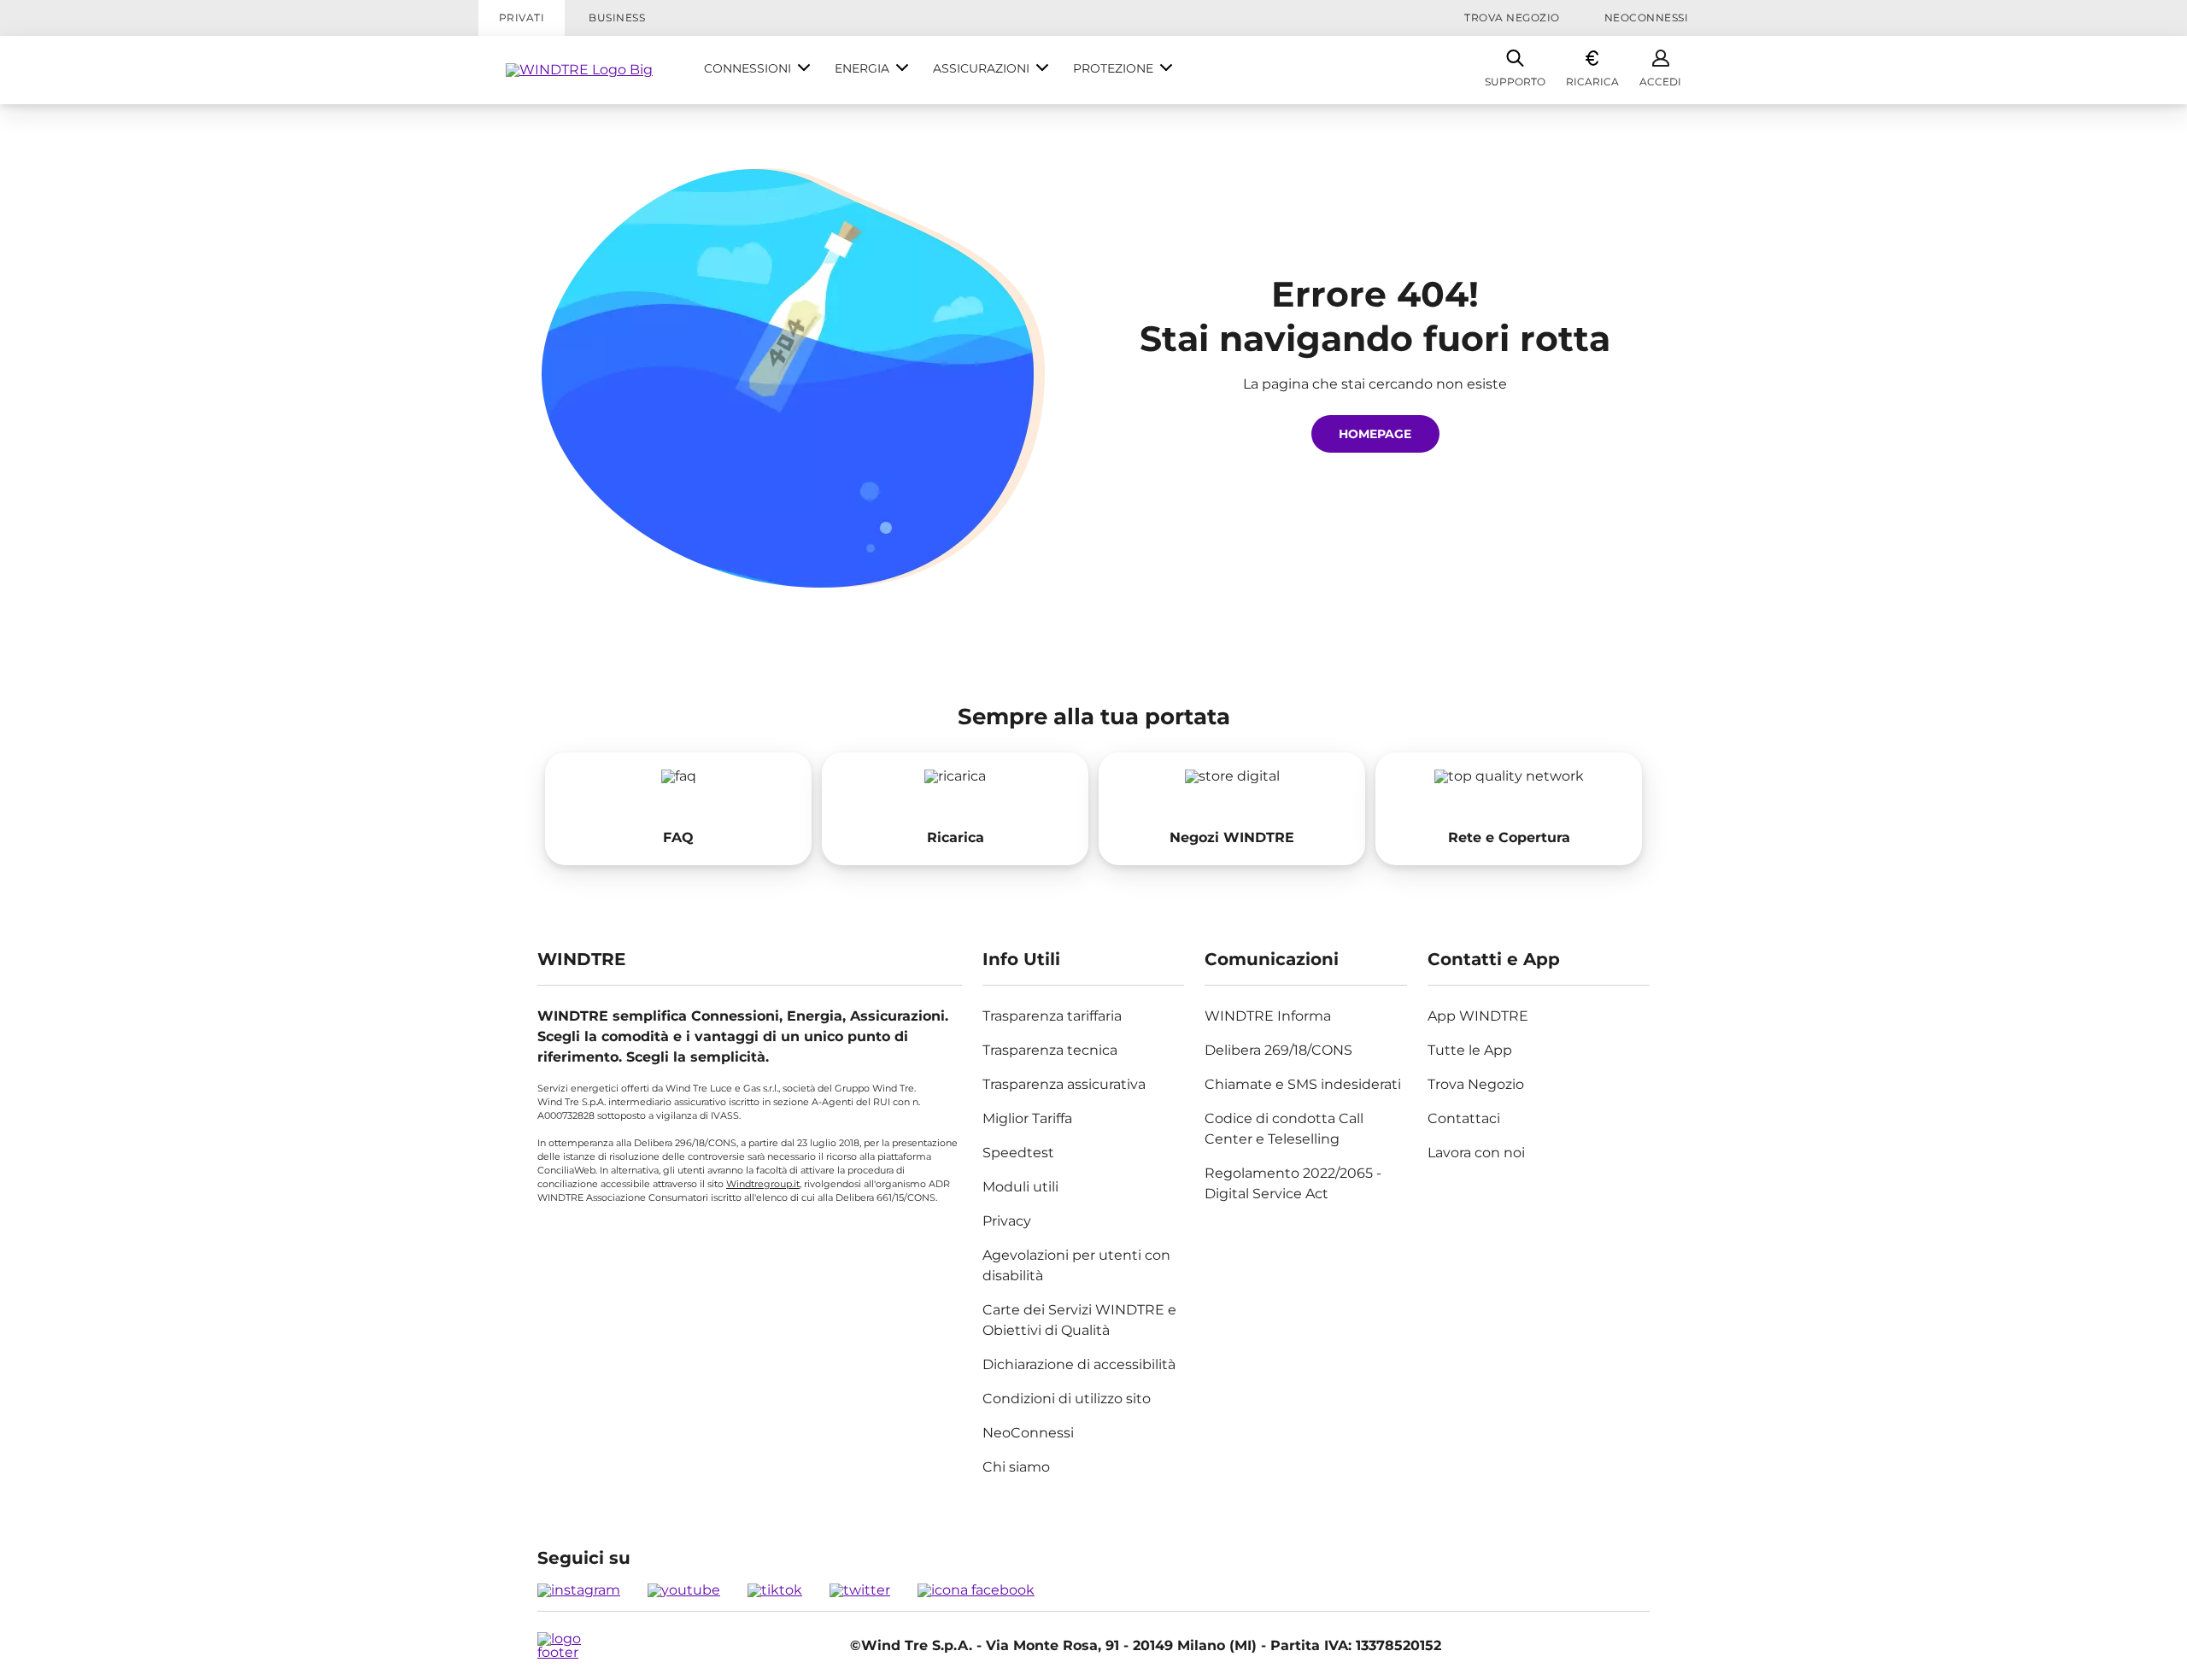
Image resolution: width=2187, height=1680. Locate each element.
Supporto (1515, 82)
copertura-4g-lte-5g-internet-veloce (1509, 809)
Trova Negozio (1512, 18)
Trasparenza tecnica (1050, 1050)
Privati (522, 18)
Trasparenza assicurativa (1064, 1084)
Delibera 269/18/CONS (1278, 1050)
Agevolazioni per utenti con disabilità (1076, 1265)
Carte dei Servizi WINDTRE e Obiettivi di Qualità (1079, 1320)
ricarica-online (955, 809)
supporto (678, 809)
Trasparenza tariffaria (1052, 1016)
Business (617, 18)
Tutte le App (1470, 1050)
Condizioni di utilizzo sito (1067, 1399)
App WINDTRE (1478, 1016)
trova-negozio (1232, 809)
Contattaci (1464, 1118)
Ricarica (1592, 82)
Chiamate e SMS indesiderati (1303, 1084)
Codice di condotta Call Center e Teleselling (1284, 1129)
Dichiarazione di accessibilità (1079, 1364)
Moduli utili (1020, 1187)
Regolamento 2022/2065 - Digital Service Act (1293, 1183)
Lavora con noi (1476, 1153)
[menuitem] (757, 70)
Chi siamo (1016, 1467)
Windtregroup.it (763, 1184)
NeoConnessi (1646, 18)
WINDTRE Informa (1268, 1016)
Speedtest (1018, 1153)
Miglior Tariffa (1027, 1118)
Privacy (1007, 1221)
